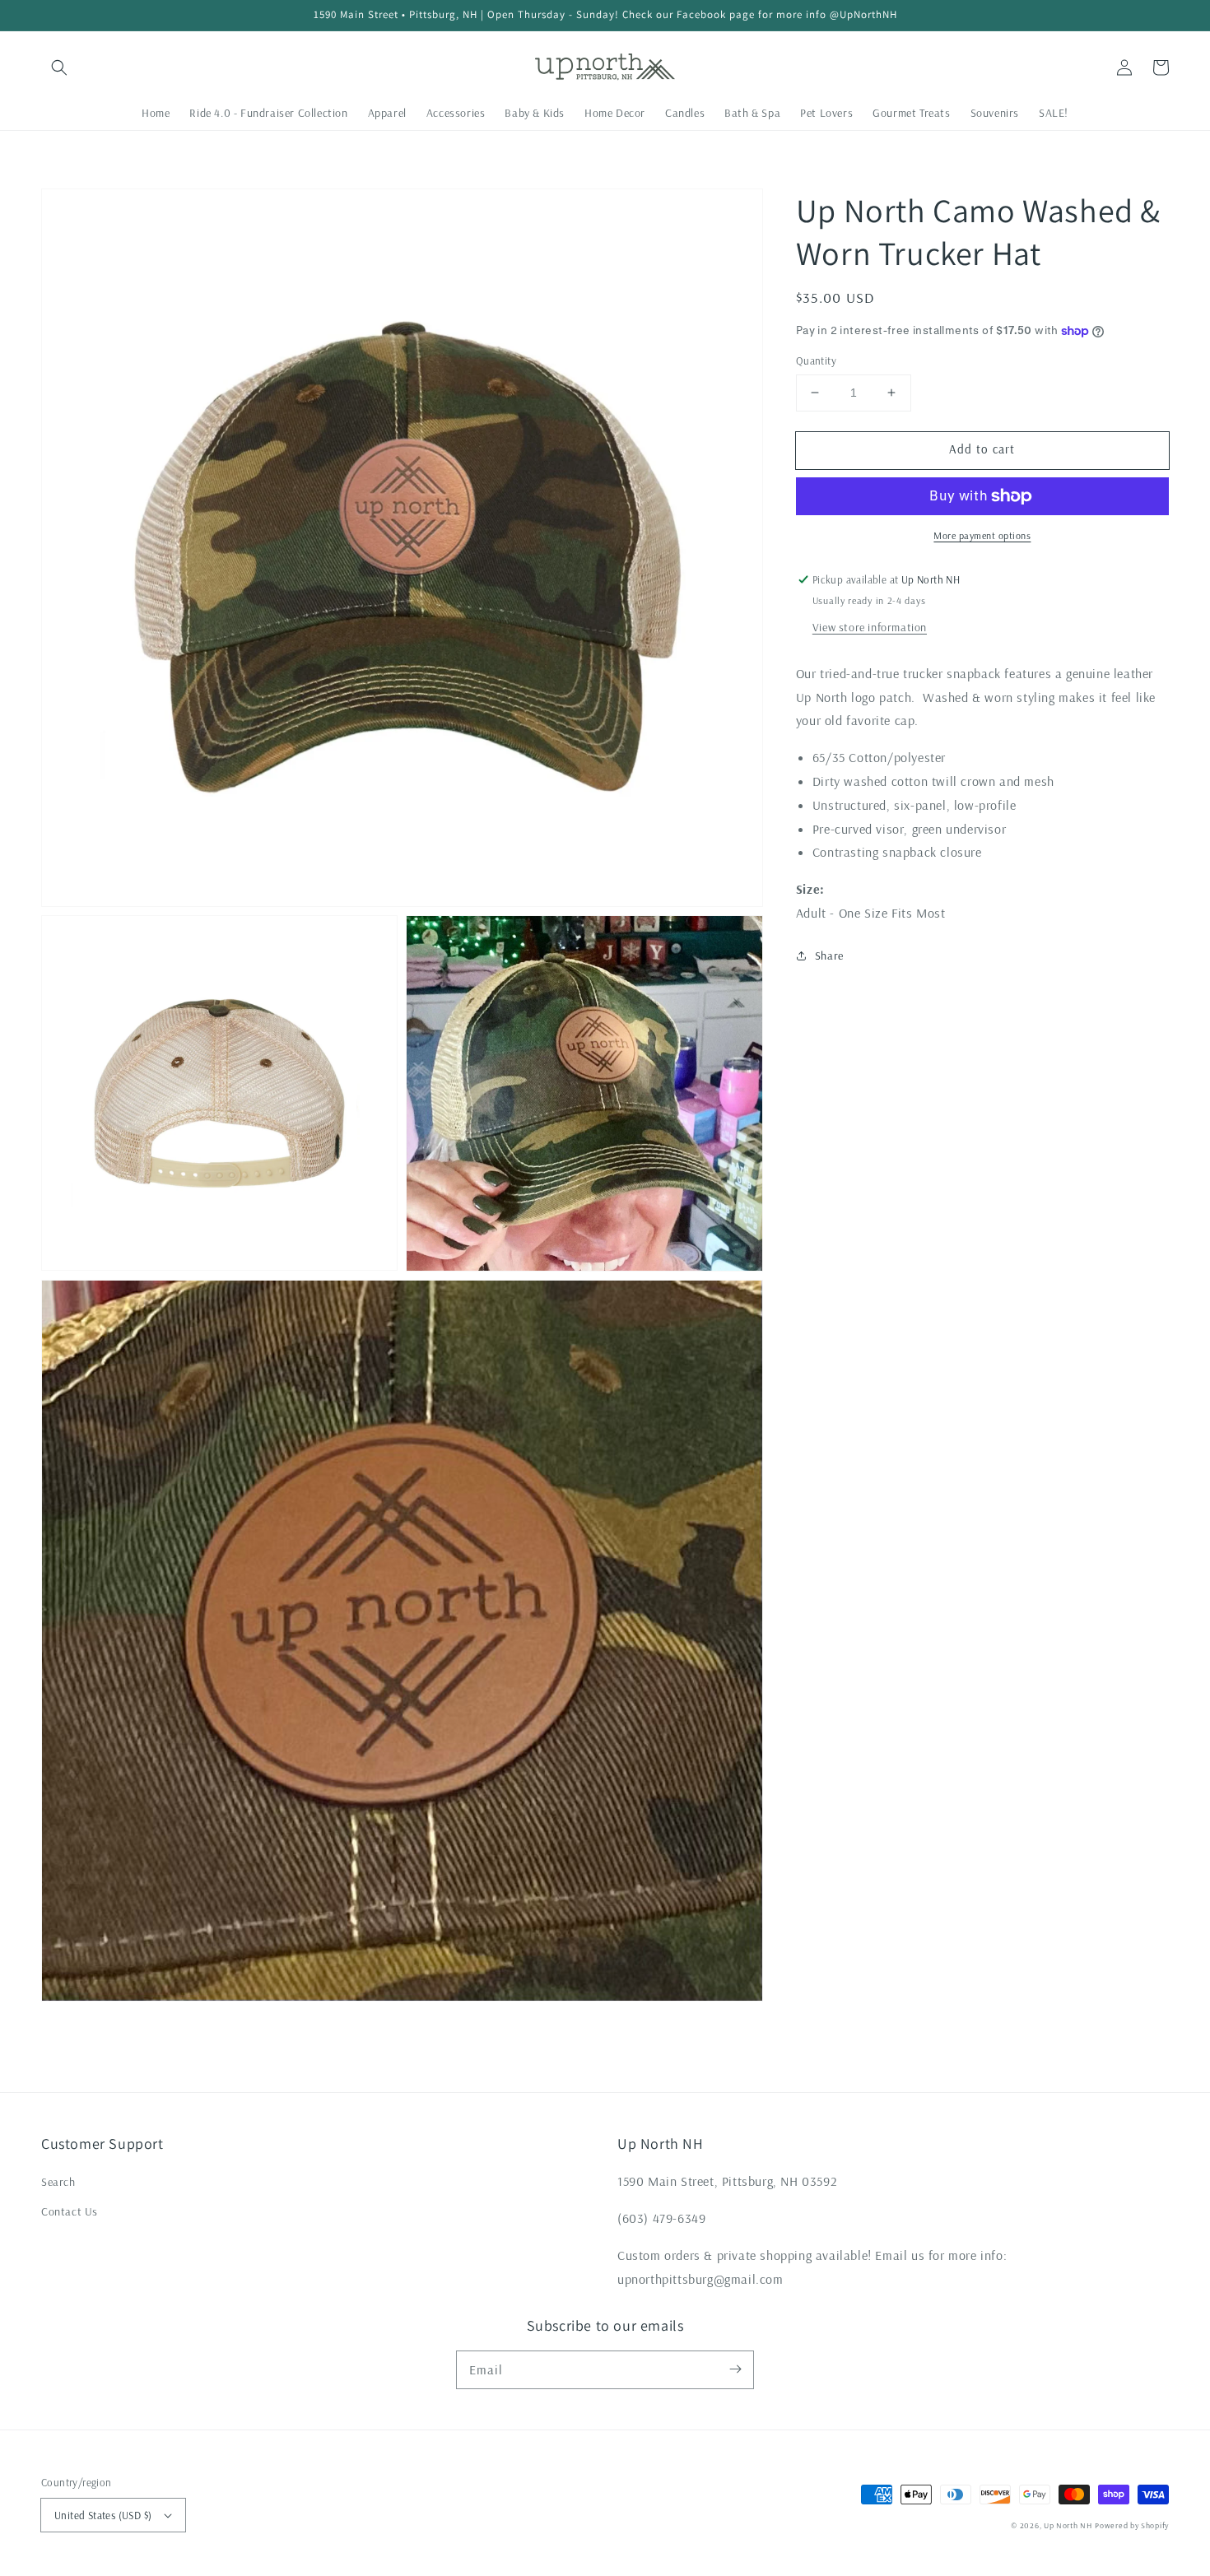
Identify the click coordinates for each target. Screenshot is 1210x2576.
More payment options (982, 535)
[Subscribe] (735, 2369)
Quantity (816, 360)
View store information (870, 627)
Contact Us (70, 2211)
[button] (59, 67)
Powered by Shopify (1132, 2525)
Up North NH (1068, 2525)
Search (58, 2182)
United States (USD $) (103, 2515)
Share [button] (829, 956)
